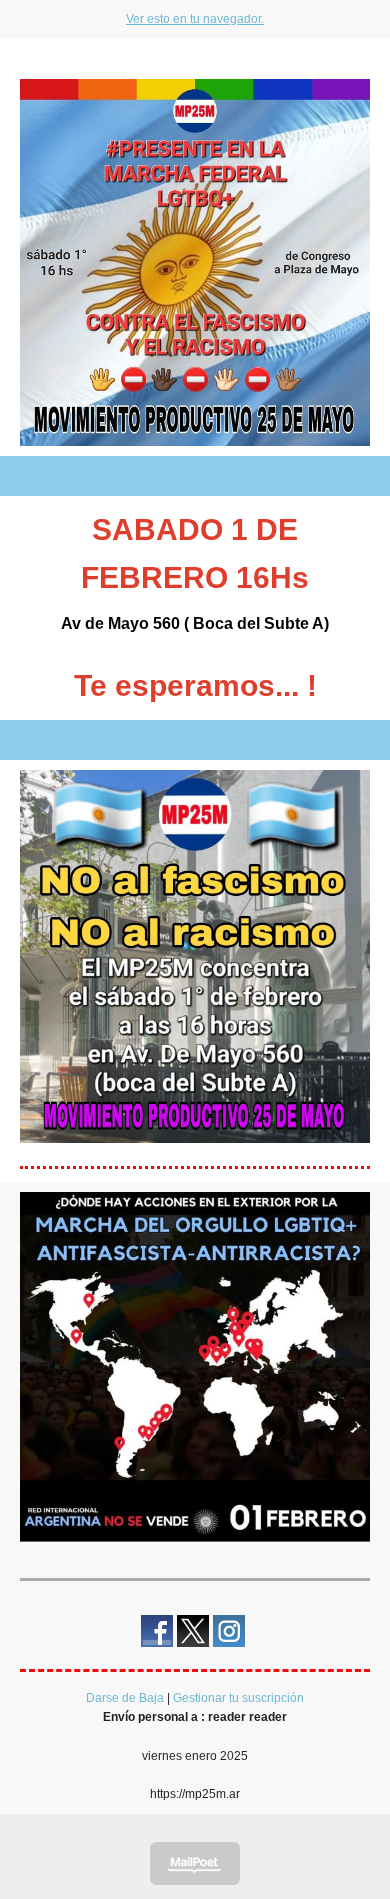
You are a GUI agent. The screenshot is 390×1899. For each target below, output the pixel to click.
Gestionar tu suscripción (238, 1698)
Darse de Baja (125, 1698)
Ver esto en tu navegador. (195, 19)
